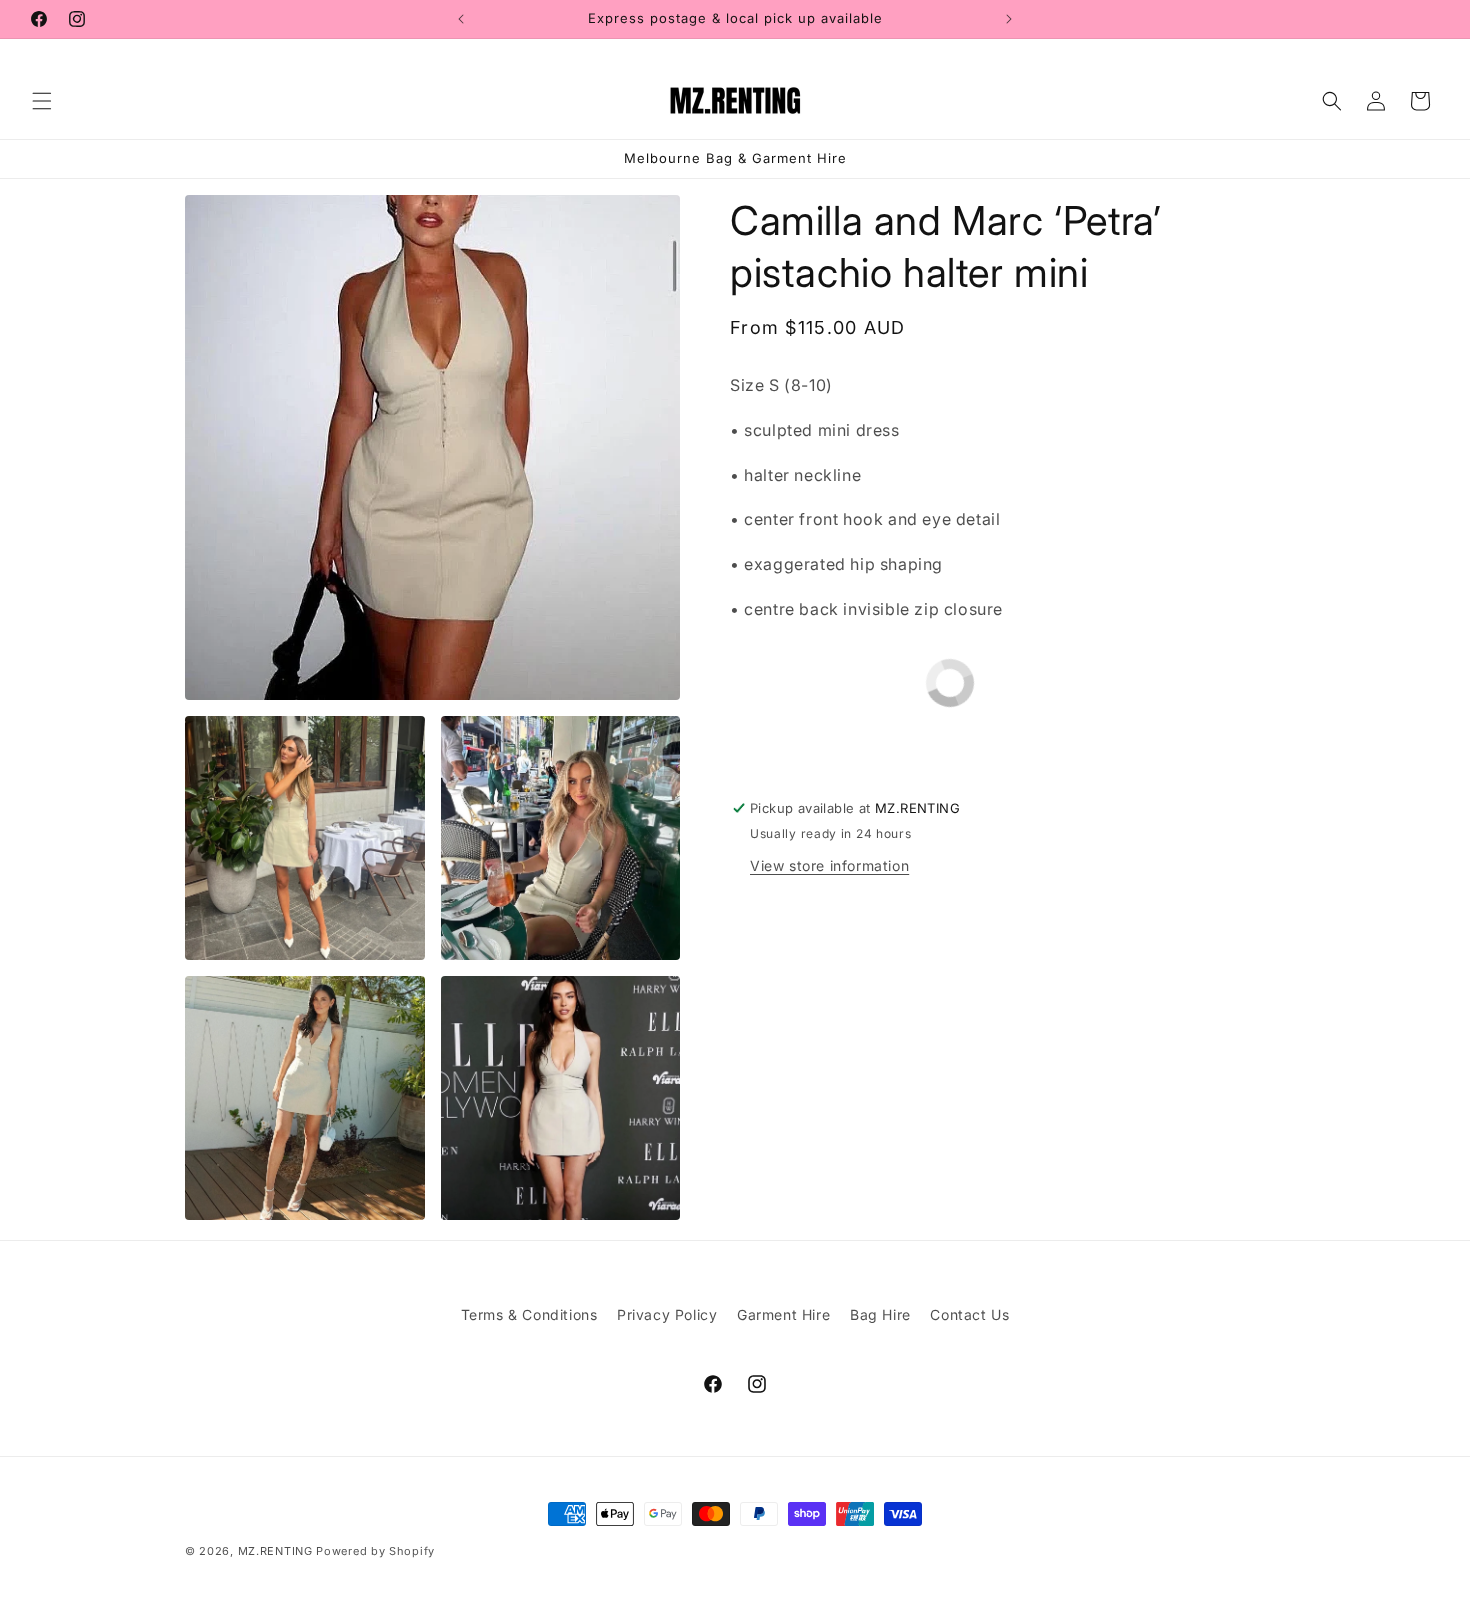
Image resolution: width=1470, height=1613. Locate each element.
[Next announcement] (1009, 19)
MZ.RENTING (275, 1551)
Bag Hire (880, 1314)
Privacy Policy (667, 1314)
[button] (42, 101)
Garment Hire (783, 1314)
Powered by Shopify (375, 1551)
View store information (829, 865)
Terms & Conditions (529, 1314)
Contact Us (969, 1314)
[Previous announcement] (461, 19)
